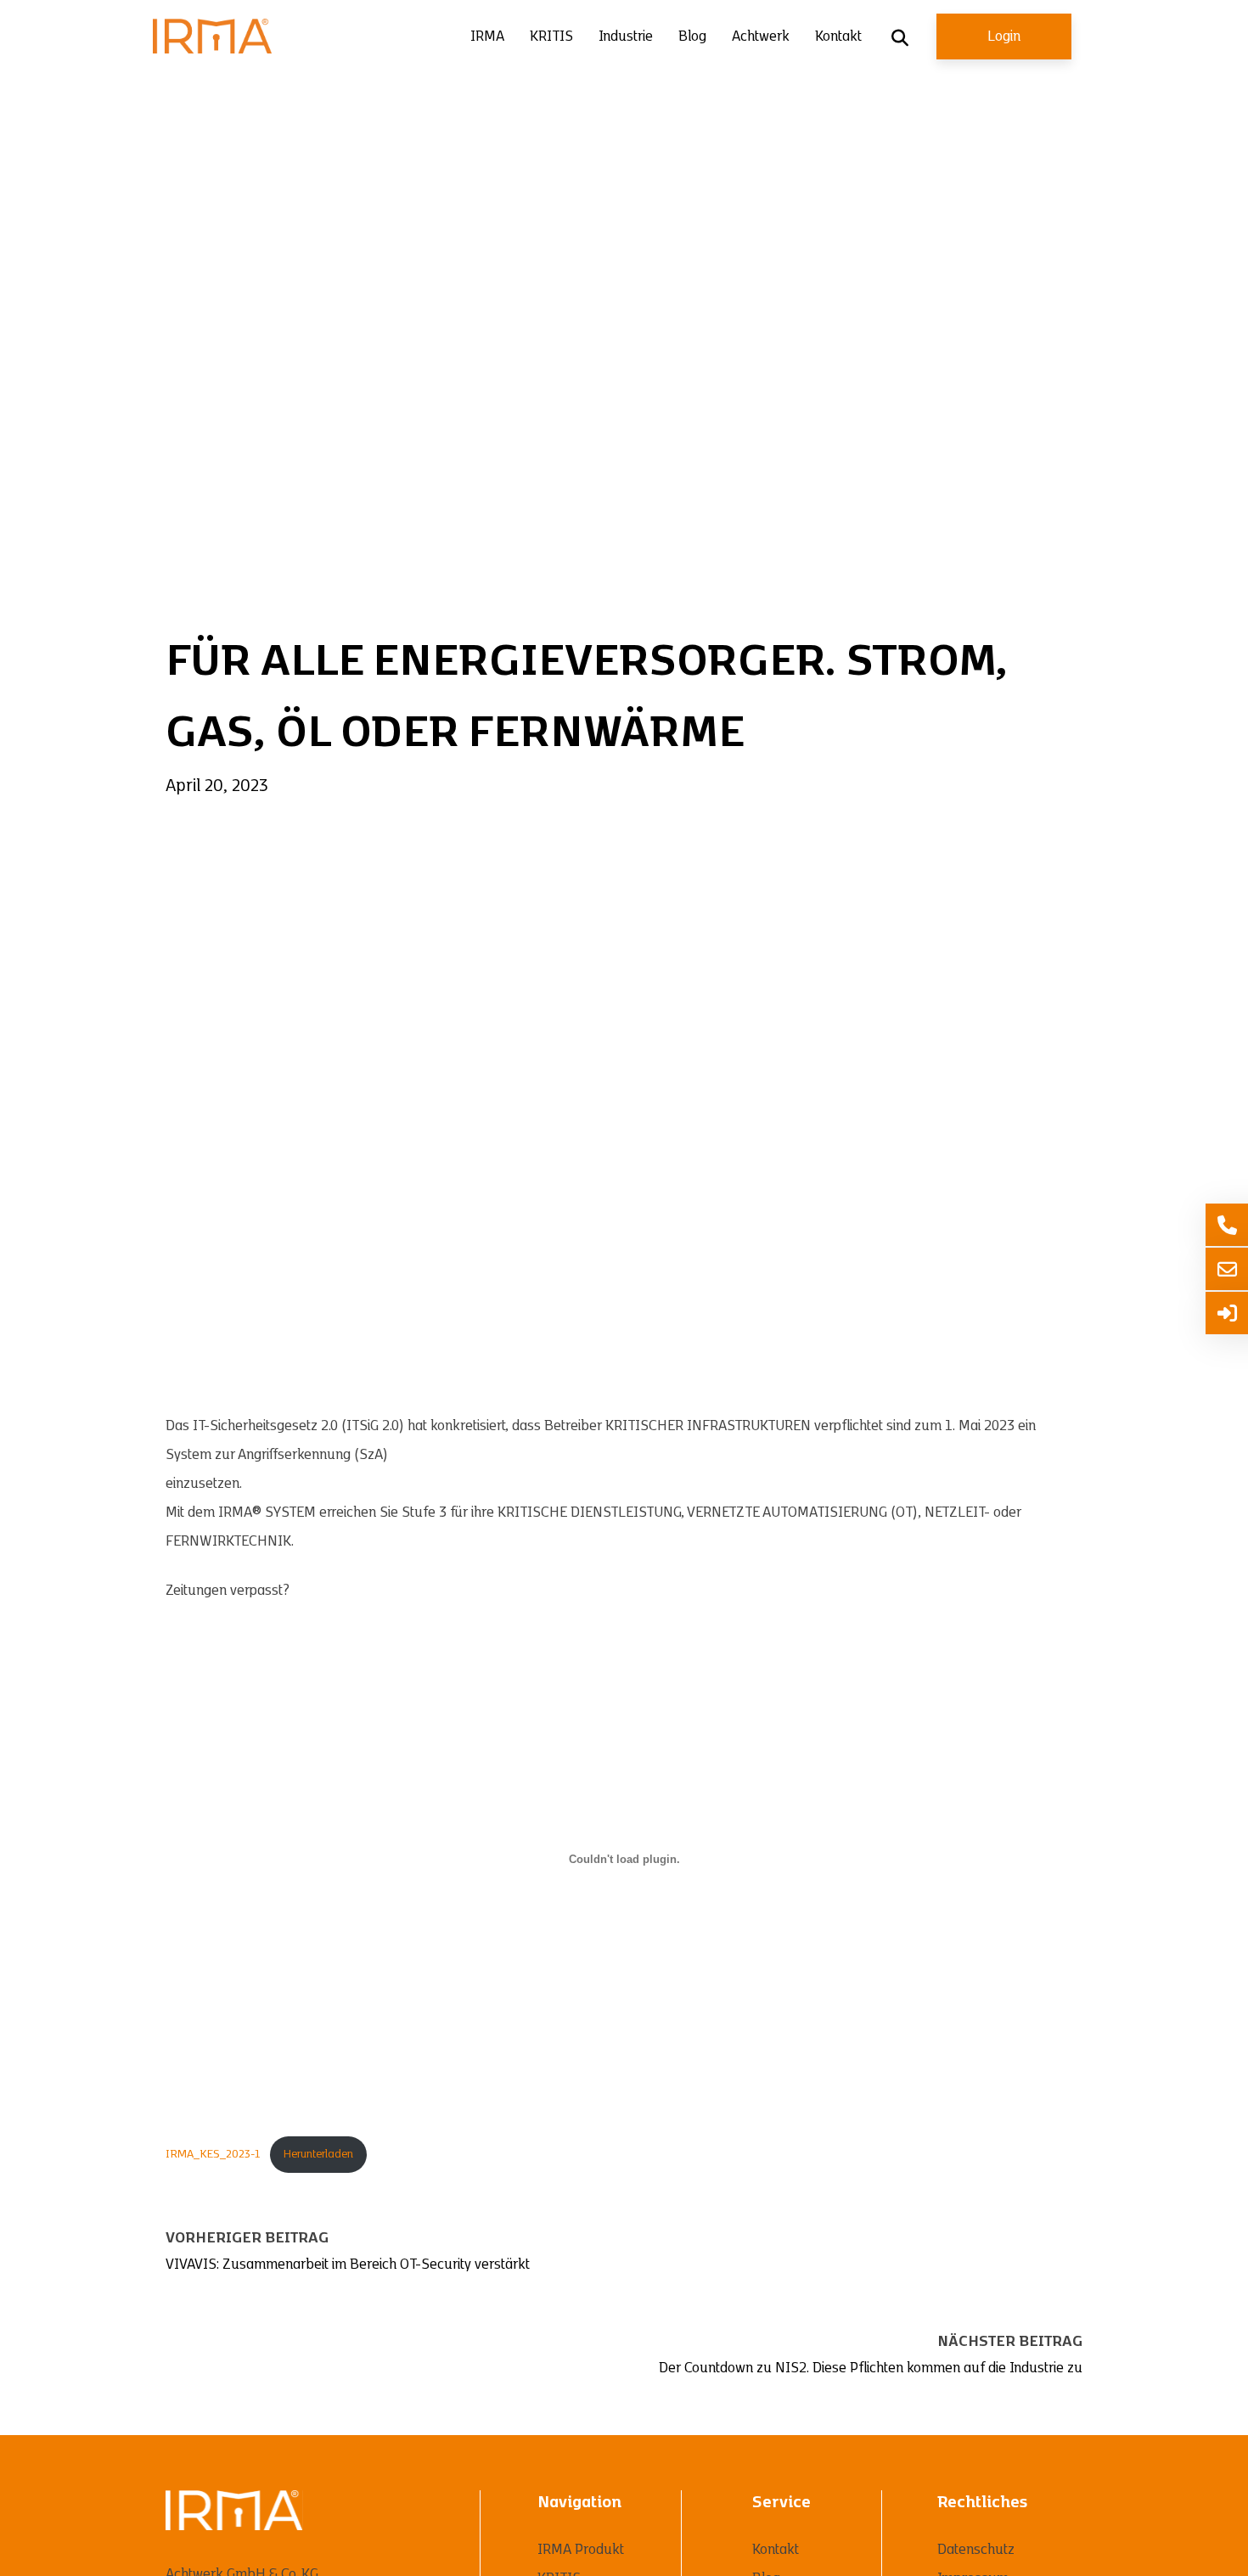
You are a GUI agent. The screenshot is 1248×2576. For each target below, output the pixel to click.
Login (1004, 36)
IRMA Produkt (581, 2550)
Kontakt (838, 36)
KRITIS (551, 36)
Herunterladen (318, 2154)
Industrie (626, 36)
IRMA (487, 36)
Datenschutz (976, 2550)
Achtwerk (761, 36)
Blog (692, 36)
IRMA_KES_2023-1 (213, 2154)
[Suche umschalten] (900, 38)
